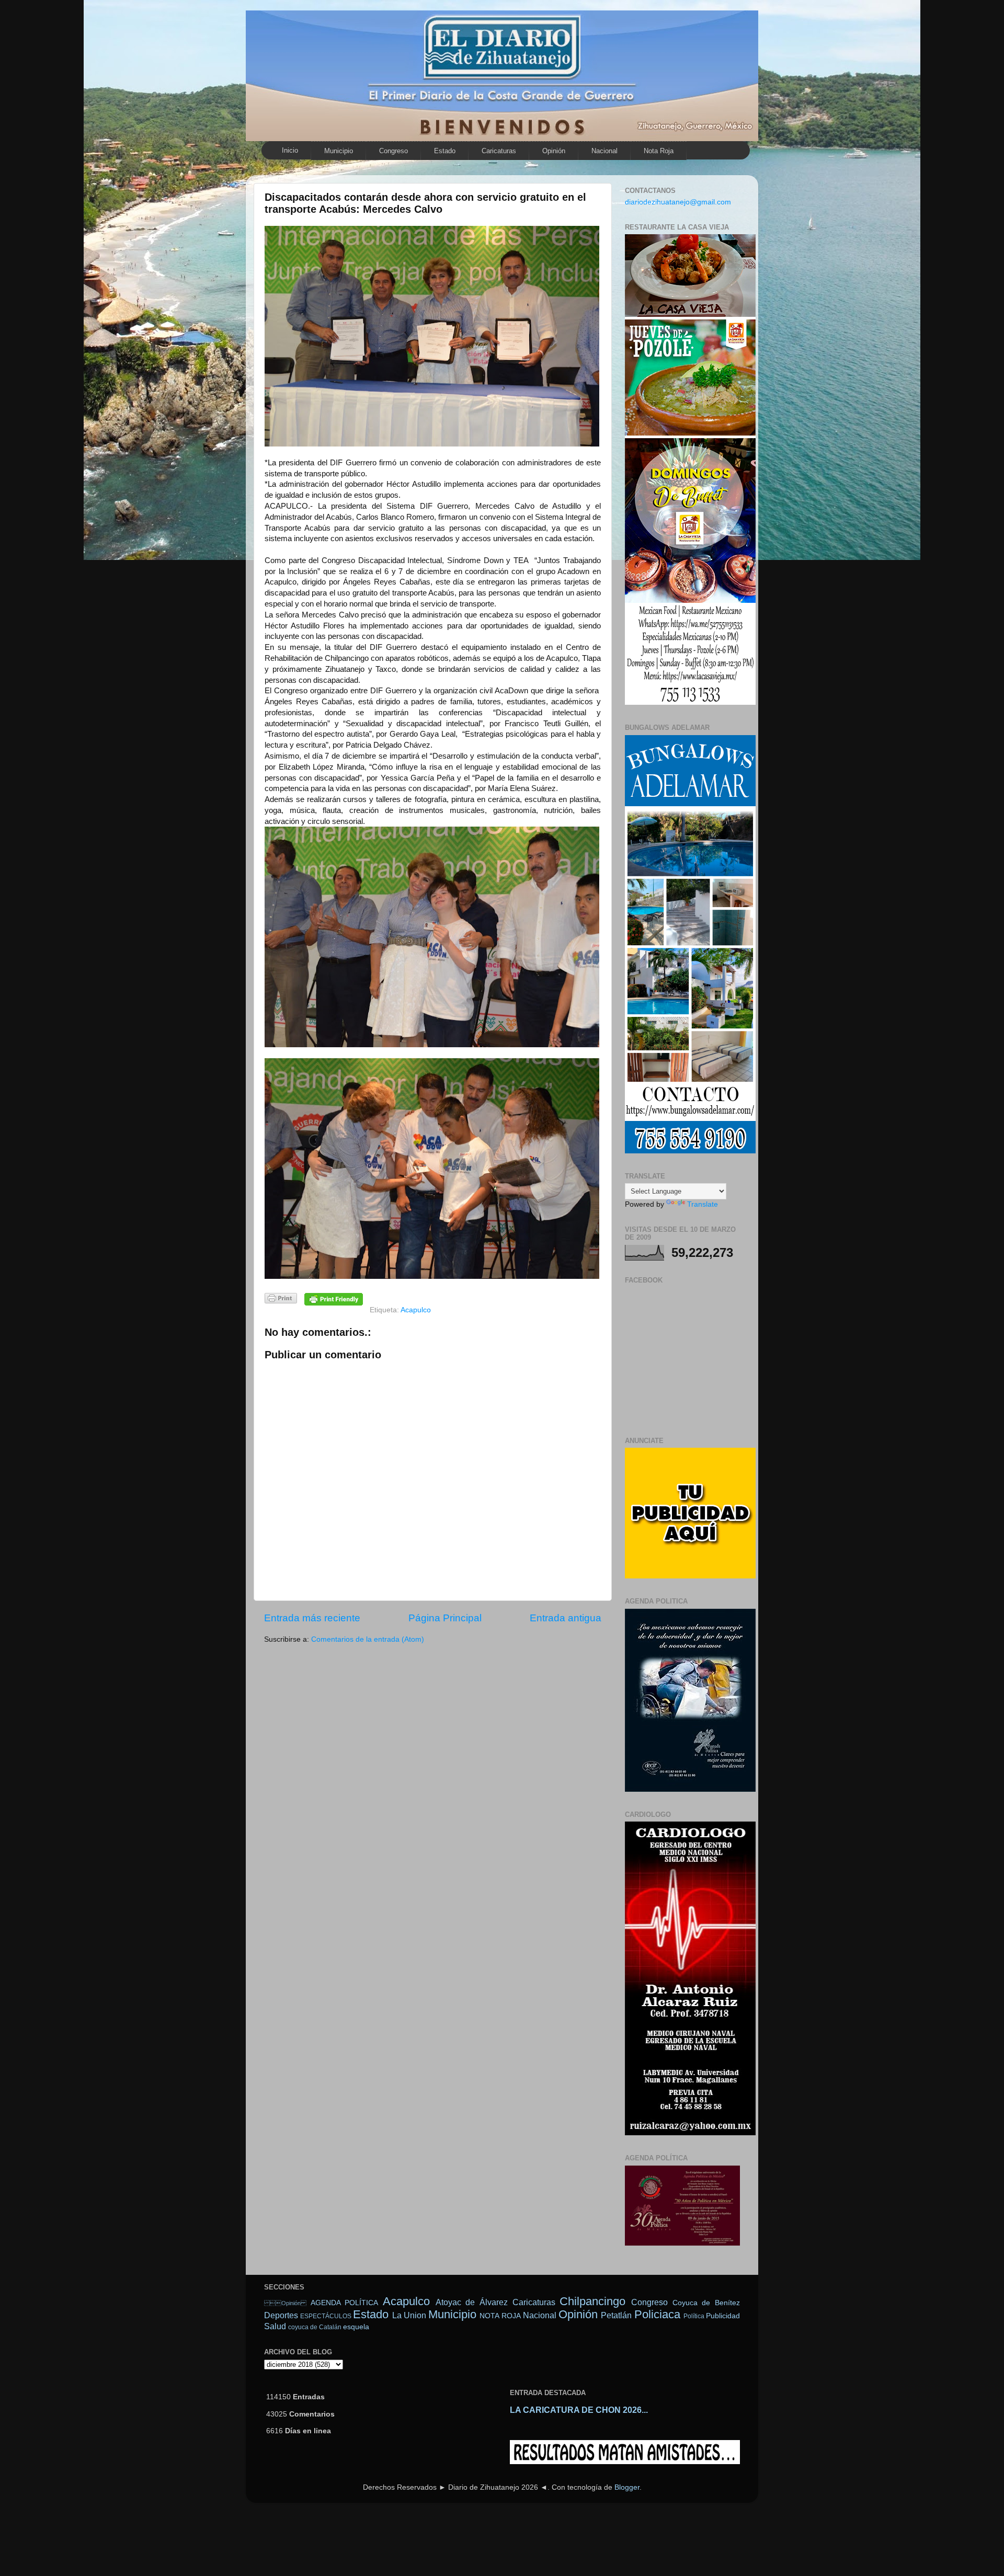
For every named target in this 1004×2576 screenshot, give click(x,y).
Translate (703, 1204)
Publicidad (723, 2316)
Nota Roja (659, 151)
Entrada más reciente (312, 1618)
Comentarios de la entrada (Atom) (368, 1639)
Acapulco (416, 1310)
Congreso (393, 151)
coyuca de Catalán (315, 2327)
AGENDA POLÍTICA (345, 2303)
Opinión (285, 2303)
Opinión (554, 151)
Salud (275, 2326)
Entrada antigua (566, 1618)
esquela (356, 2327)
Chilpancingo (592, 2301)
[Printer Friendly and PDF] (281, 1300)
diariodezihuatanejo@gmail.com (678, 202)
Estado (445, 151)
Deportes (281, 2315)
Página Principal (445, 1618)
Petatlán (616, 2315)
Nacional (604, 151)
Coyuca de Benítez (706, 2303)
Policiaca (657, 2314)
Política (694, 2316)
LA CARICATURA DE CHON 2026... (579, 2410)
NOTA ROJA (500, 2316)
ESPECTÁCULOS (326, 2316)
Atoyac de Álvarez (472, 2302)
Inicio (290, 150)
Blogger (627, 2487)
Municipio (339, 151)
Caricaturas (499, 151)
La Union (409, 2315)
